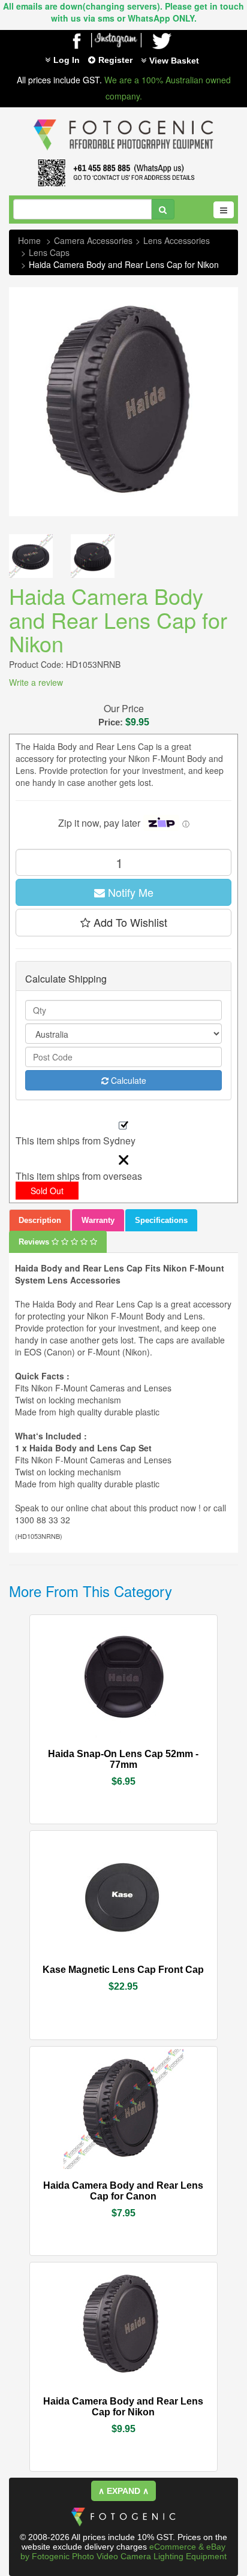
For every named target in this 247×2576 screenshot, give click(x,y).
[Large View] (31, 556)
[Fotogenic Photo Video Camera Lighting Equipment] (123, 119)
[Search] (163, 209)
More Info (88, 1748)
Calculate (127, 1080)
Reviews (35, 1242)
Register (115, 60)
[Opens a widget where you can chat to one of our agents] (45, 2555)
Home (29, 240)
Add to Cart (156, 1749)
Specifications (161, 1220)
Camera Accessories (93, 240)
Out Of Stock (151, 2185)
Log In (67, 60)
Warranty (98, 1220)
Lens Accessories (177, 240)
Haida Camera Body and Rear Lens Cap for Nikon (124, 264)
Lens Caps (49, 252)
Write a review (36, 682)
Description (40, 1220)
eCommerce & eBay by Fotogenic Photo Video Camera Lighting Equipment (123, 2551)
